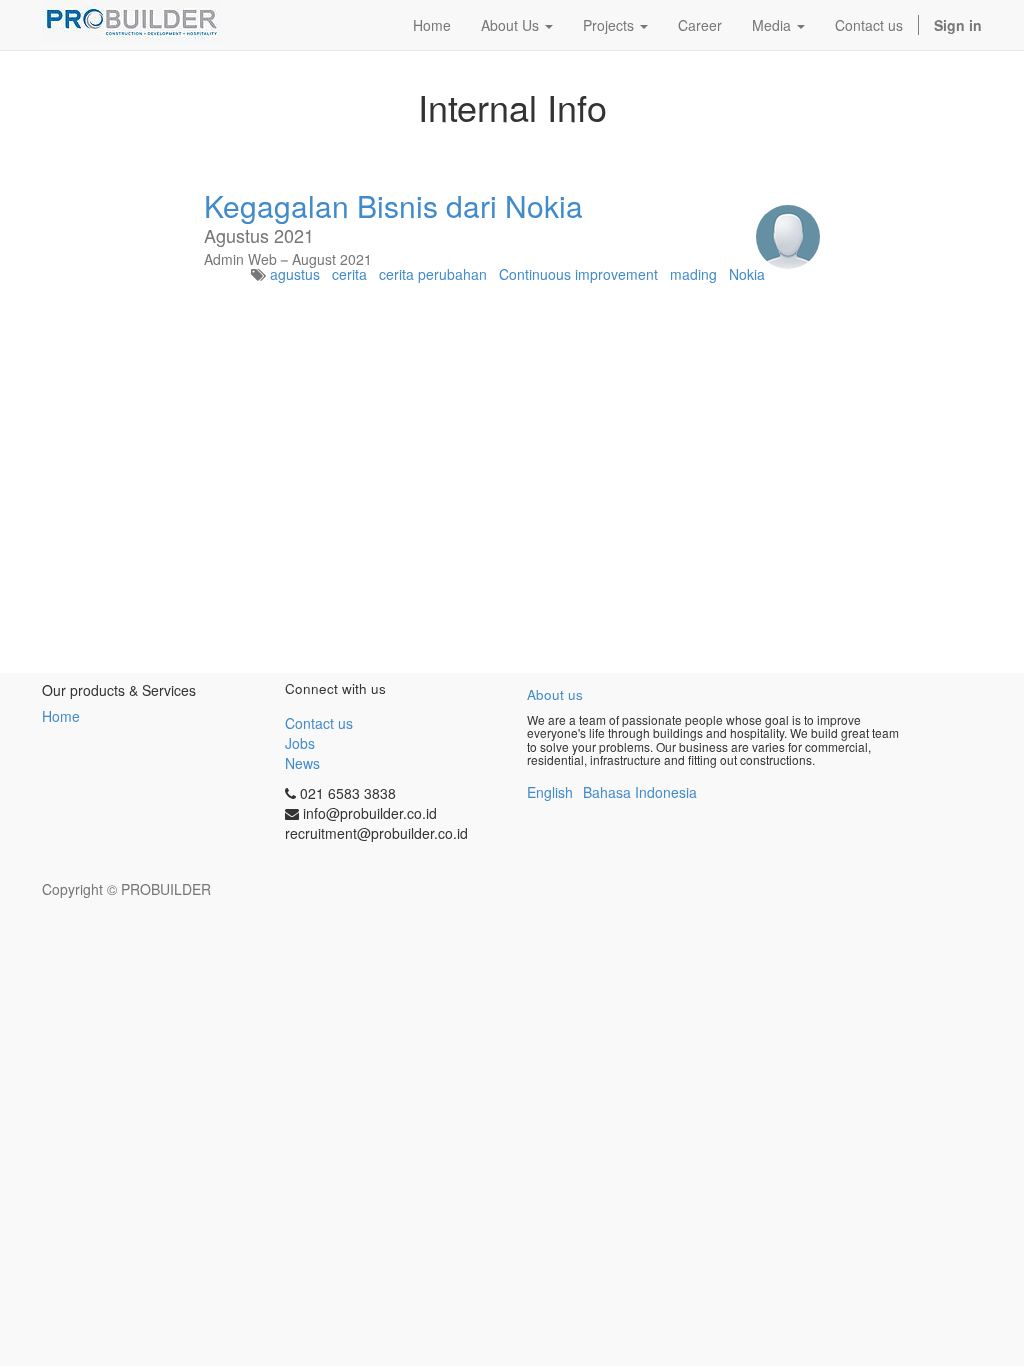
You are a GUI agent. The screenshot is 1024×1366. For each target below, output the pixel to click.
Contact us (319, 723)
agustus (295, 274)
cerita (349, 274)
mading (693, 274)
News (302, 763)
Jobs (300, 743)
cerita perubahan (433, 274)
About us (555, 694)
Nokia (747, 274)
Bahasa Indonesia (640, 792)
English (550, 792)
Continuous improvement (578, 274)
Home (61, 716)
